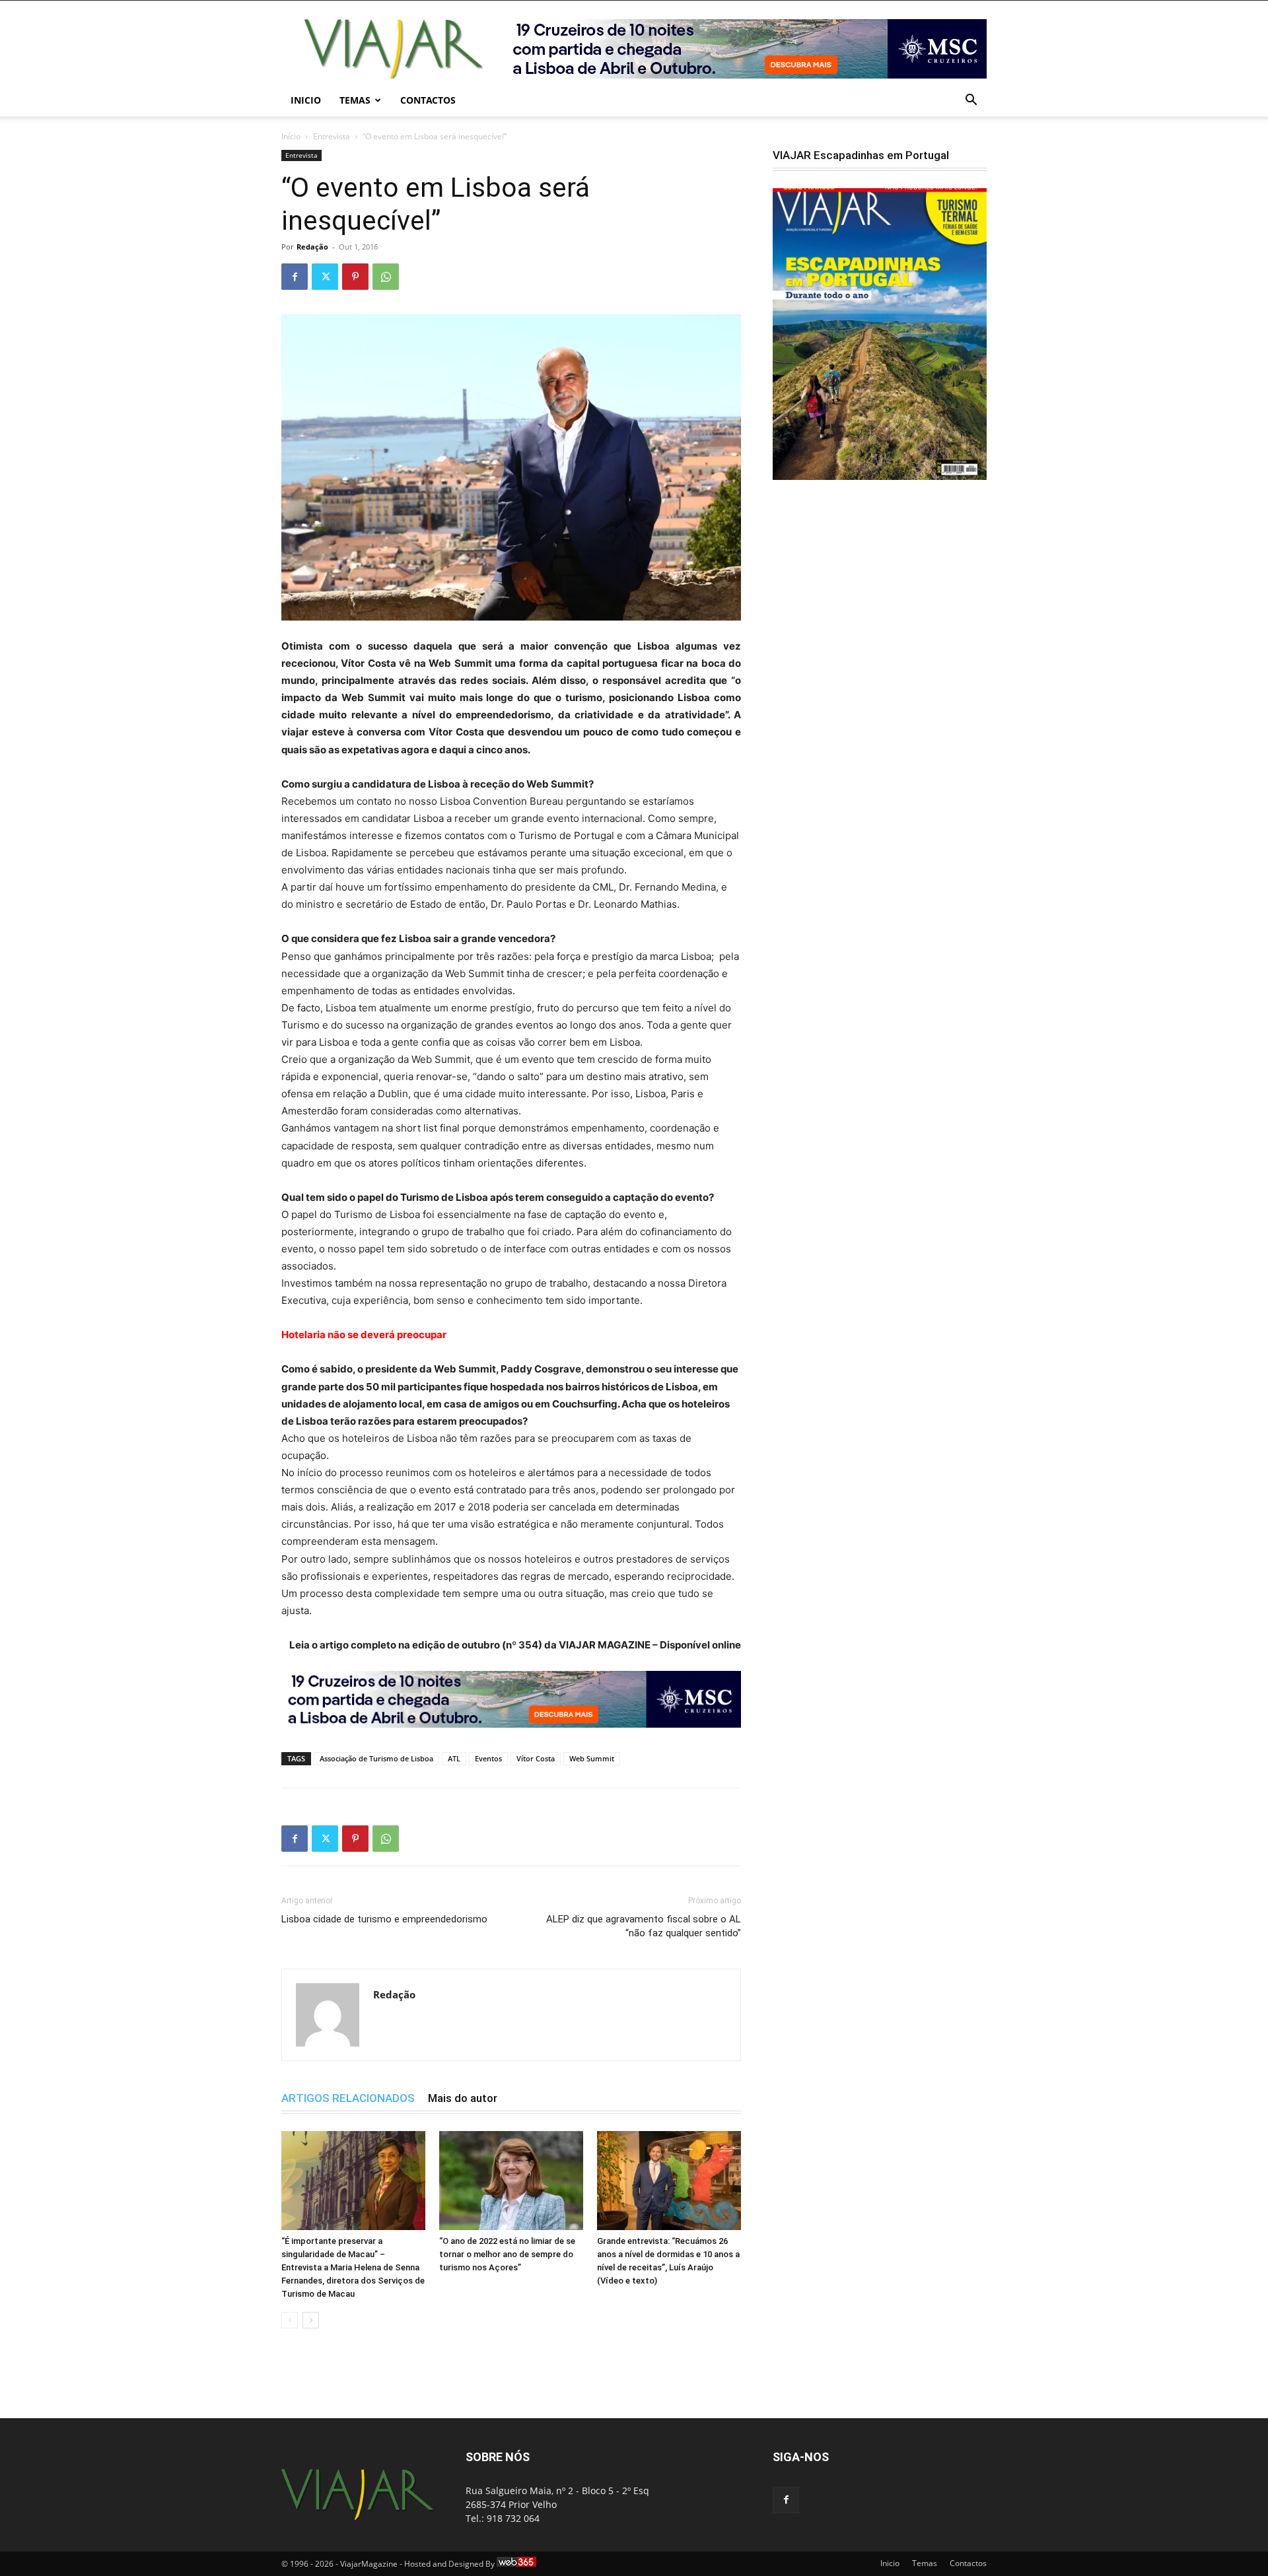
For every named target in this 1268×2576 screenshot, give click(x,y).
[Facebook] (295, 277)
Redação (312, 247)
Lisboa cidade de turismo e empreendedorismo (384, 1919)
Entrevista (332, 136)
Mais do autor (463, 2098)
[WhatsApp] (386, 277)
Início (291, 136)
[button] (971, 101)
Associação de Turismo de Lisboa (376, 1758)
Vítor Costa (536, 1758)
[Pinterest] (355, 277)
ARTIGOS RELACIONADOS (348, 2098)
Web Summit (592, 1758)
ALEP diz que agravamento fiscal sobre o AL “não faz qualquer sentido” (644, 1926)
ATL (454, 1758)
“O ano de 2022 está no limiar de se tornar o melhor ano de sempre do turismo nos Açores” (507, 2254)
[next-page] (311, 2320)
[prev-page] (290, 2320)
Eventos (488, 1758)
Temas (355, 100)
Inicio (306, 100)
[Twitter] (325, 277)
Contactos (428, 100)
